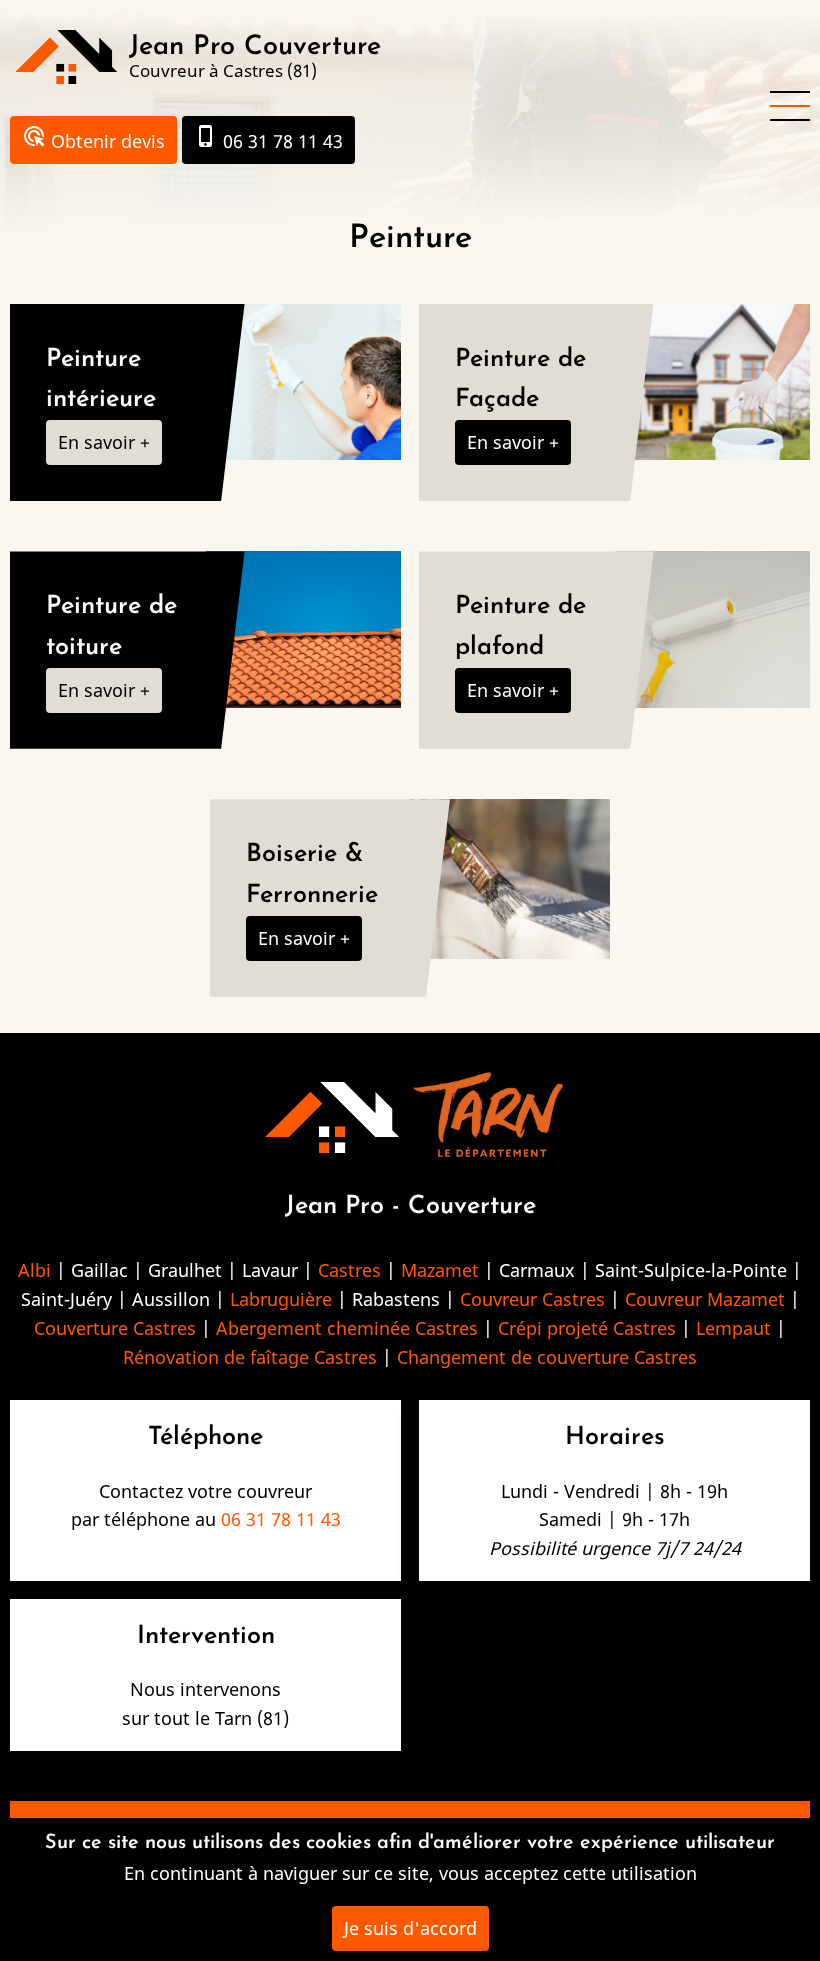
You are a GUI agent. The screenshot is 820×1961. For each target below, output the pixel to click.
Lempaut (733, 1328)
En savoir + (104, 442)
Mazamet (440, 1270)
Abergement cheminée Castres (347, 1328)
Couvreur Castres (532, 1299)
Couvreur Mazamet (705, 1299)
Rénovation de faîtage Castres (250, 1357)
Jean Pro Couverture (255, 47)
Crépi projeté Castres (587, 1328)
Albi (34, 1270)
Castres (349, 1270)
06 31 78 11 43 (268, 138)
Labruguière (281, 1299)
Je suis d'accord (410, 1928)
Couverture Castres (115, 1328)
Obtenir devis (93, 138)
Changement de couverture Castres (547, 1357)
